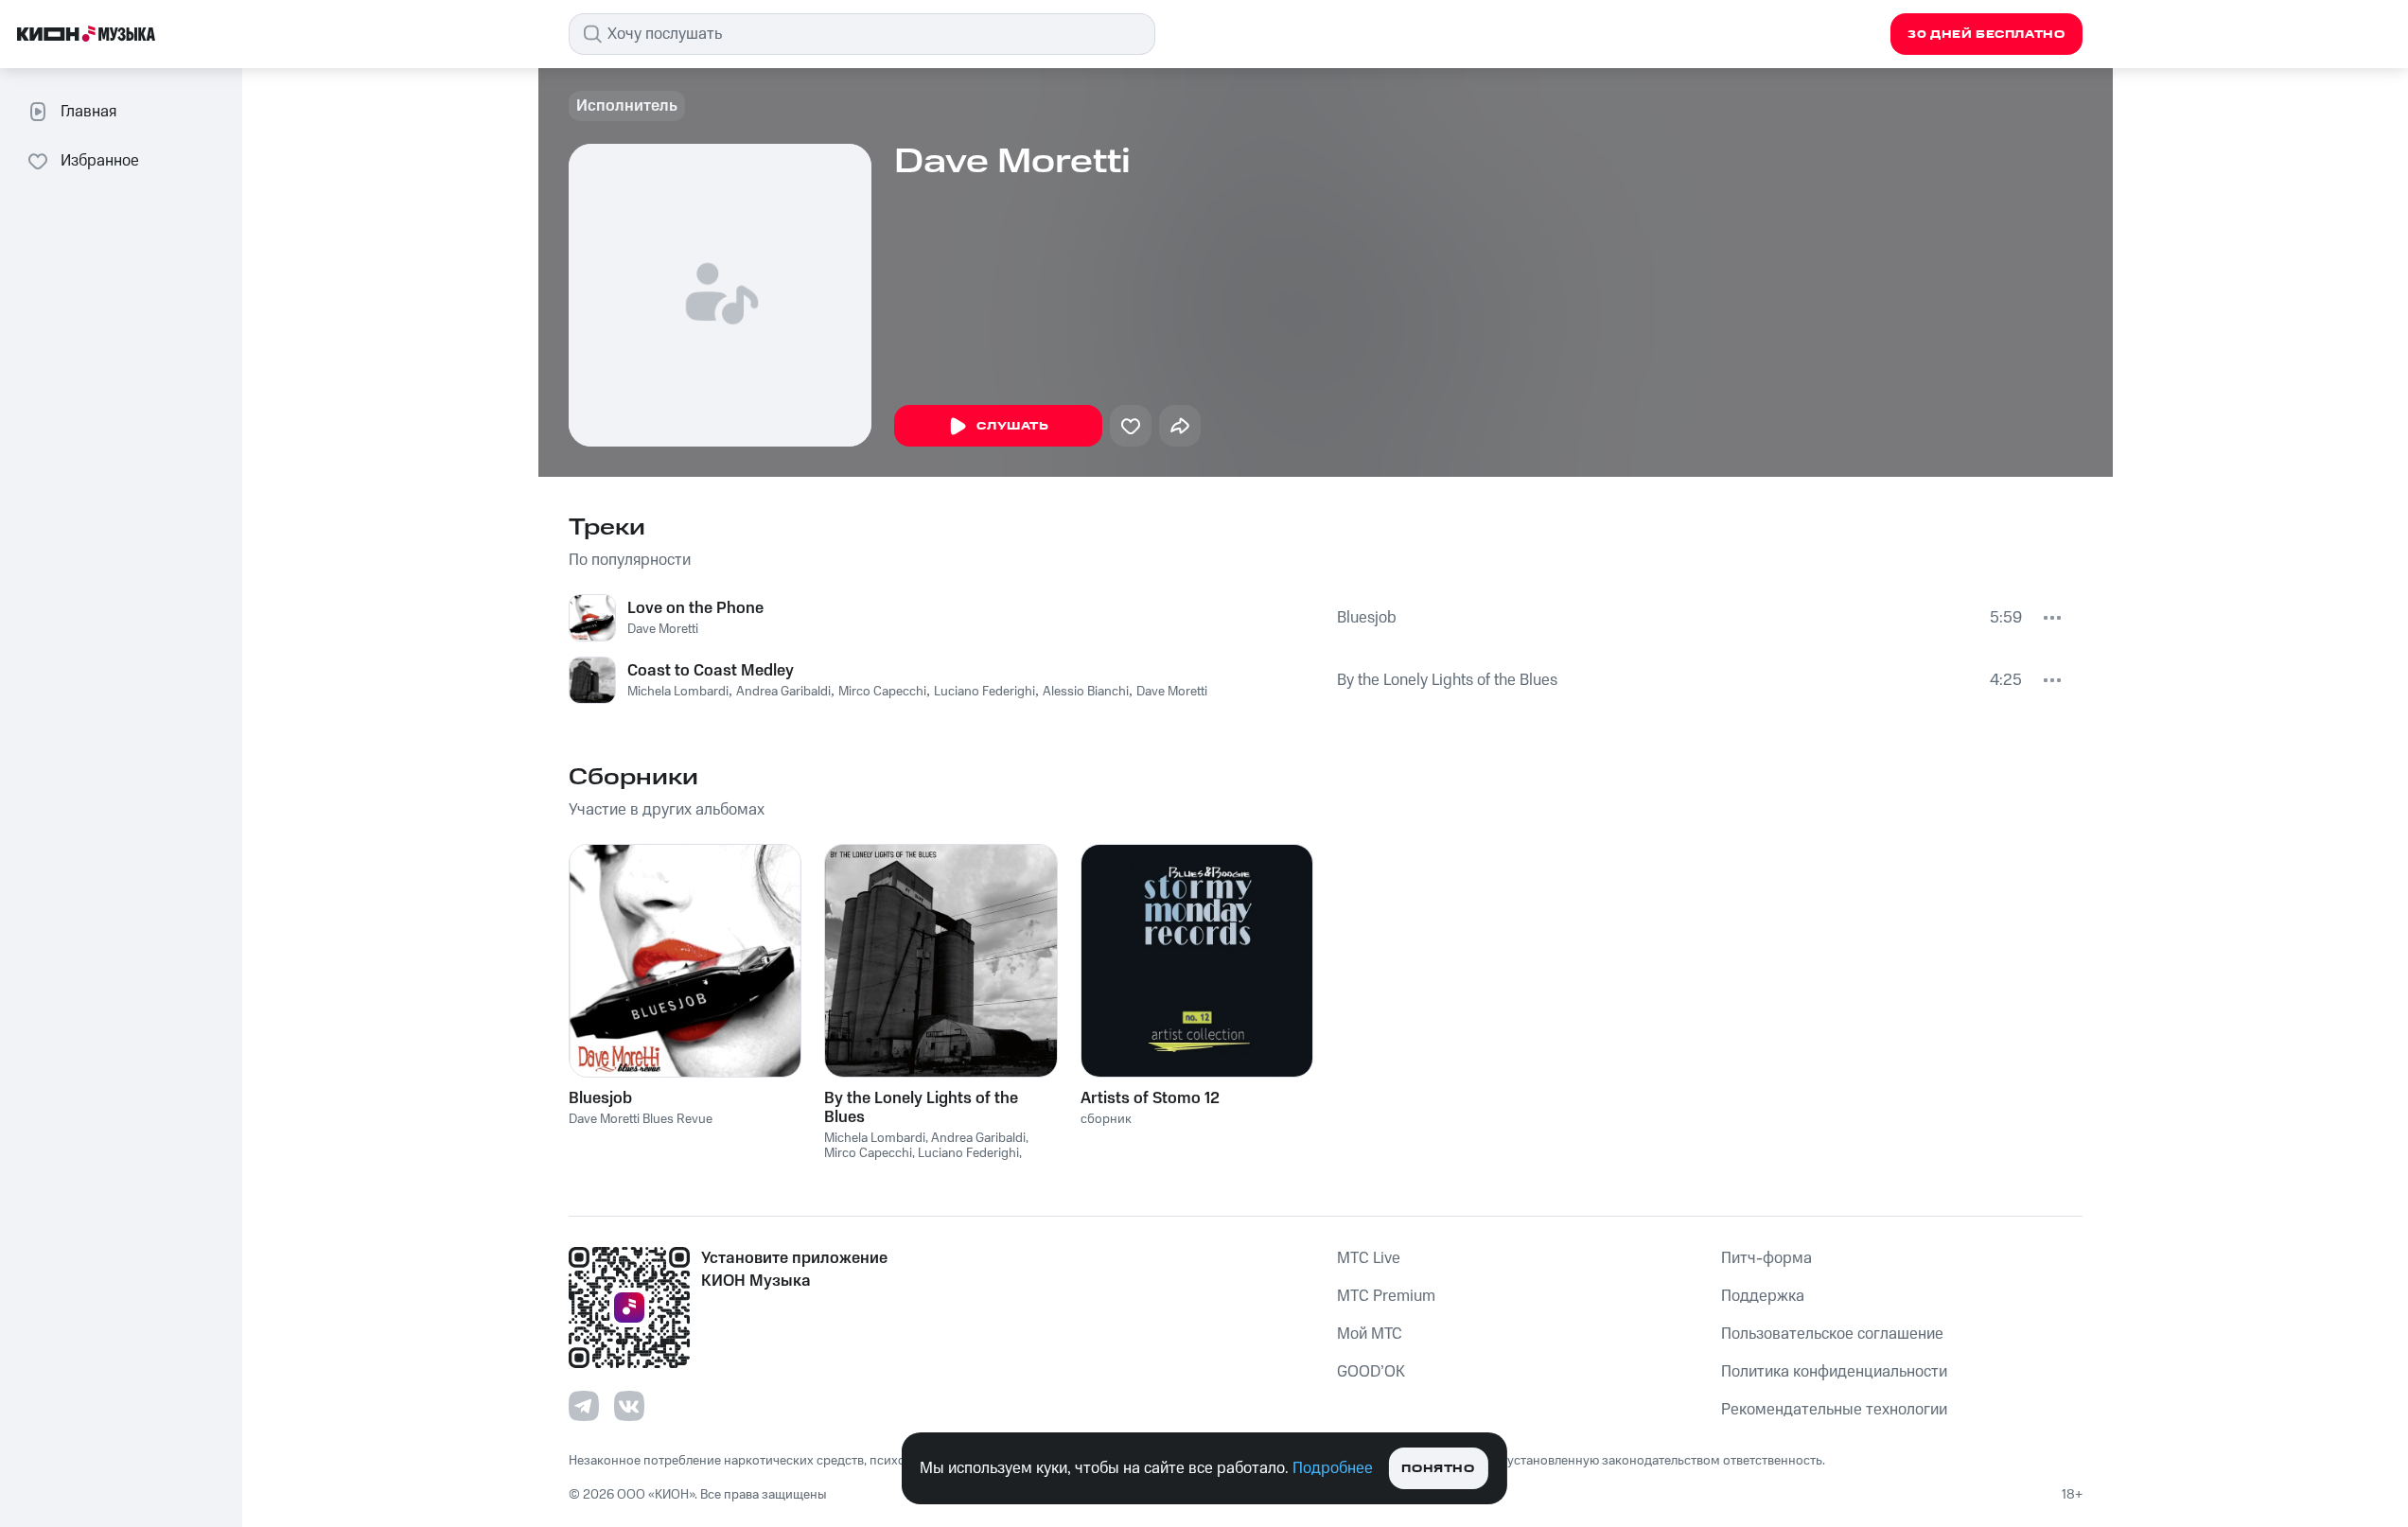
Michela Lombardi (678, 692)
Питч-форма (1766, 1258)
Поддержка (1763, 1296)
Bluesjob (1367, 618)
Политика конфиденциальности (1834, 1372)
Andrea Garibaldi (783, 692)
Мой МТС (1370, 1334)
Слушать (1012, 426)
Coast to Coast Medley (711, 671)
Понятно (1438, 1469)
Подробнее (1333, 1468)
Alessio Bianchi (1086, 692)
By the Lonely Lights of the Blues (1447, 680)
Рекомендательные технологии (1834, 1410)
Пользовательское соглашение (1832, 1334)
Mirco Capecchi (882, 692)
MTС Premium (1386, 1296)
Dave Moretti (663, 629)
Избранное (100, 161)
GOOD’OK (1371, 1372)
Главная (88, 112)
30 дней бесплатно (1986, 35)
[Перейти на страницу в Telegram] (584, 1406)
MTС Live (1369, 1258)
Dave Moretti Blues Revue (641, 1119)
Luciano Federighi (984, 692)
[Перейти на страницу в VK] (629, 1406)
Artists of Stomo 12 (1150, 1098)
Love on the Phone (695, 608)
